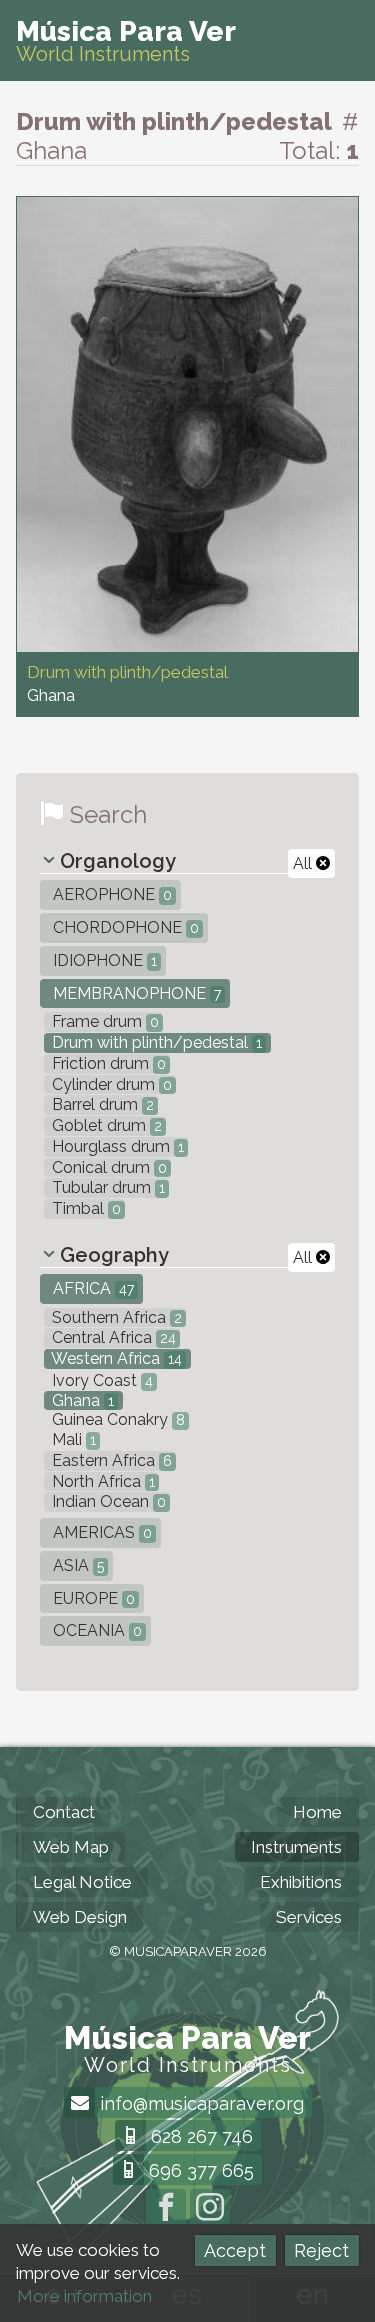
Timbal (84, 1208)
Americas (100, 1532)
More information (84, 2296)
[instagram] (210, 2209)
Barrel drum (101, 1104)
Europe (92, 1598)
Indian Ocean (107, 1501)
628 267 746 (199, 2136)
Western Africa (115, 1358)
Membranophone (135, 993)
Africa (91, 1288)
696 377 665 (199, 2170)
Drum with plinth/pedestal (155, 1042)
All (304, 863)
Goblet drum (105, 1125)
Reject (321, 2250)
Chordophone (124, 927)
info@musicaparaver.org (199, 2103)
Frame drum (103, 1021)
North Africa (101, 1481)
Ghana (81, 1400)
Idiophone (103, 960)
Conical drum (107, 1167)
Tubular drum (106, 1187)
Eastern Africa (110, 1460)
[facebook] (166, 2209)
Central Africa (112, 1337)
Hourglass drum (116, 1146)
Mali (72, 1439)
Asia (76, 1565)
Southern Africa (115, 1317)
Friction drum (107, 1063)
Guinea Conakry (116, 1419)
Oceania (95, 1630)
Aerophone (110, 894)
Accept (235, 2250)
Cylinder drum (110, 1084)
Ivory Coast (100, 1380)
